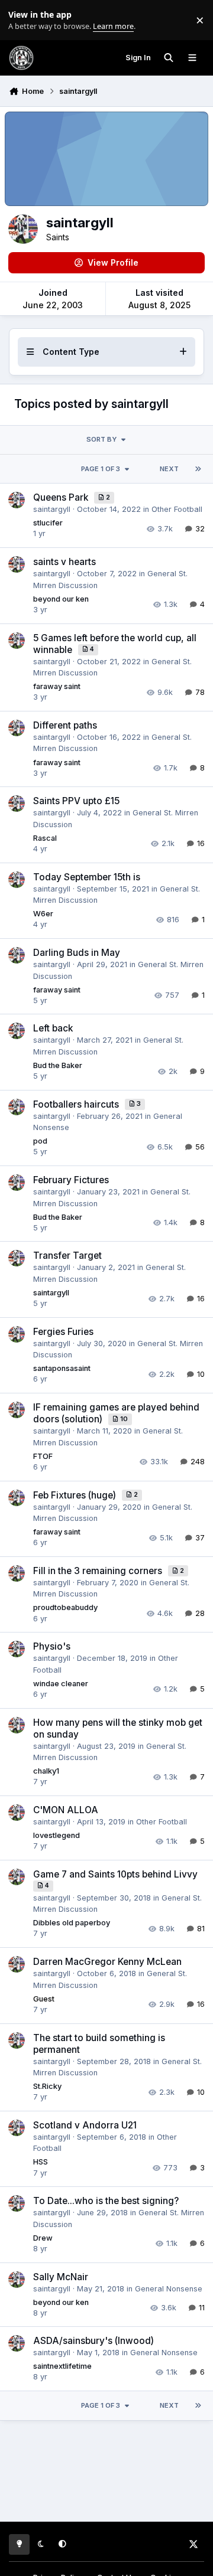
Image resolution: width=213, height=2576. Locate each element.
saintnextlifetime (62, 2366)
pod (40, 1141)
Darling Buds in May (77, 953)
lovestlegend (57, 1835)
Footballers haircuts (77, 1104)
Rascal (45, 838)
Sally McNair (61, 2277)
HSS (41, 2162)
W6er (43, 914)
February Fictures (71, 1180)
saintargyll (52, 509)
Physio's (52, 1646)
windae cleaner (61, 1684)
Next (169, 469)
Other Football (177, 509)
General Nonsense (169, 2289)
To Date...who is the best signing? (106, 2201)
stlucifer (48, 523)
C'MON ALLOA (66, 1810)
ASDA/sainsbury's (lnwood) (93, 2341)
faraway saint (57, 686)
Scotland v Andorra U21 (85, 2125)
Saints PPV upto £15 (76, 801)
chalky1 (46, 1771)
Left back (53, 1028)
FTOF (43, 1456)
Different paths (65, 725)
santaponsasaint (62, 1368)
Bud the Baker (58, 1065)
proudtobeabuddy (65, 1607)
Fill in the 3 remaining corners (99, 1571)
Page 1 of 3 (101, 469)
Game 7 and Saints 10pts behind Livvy (115, 1874)
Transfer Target (67, 1256)
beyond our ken (61, 599)
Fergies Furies (63, 1332)
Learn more (23, 20)
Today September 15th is (87, 877)
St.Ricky (47, 2086)
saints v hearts (64, 562)
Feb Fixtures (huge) (76, 1495)
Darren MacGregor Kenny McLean (107, 1962)
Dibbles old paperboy (72, 1923)
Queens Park (62, 497)
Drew (43, 2238)
